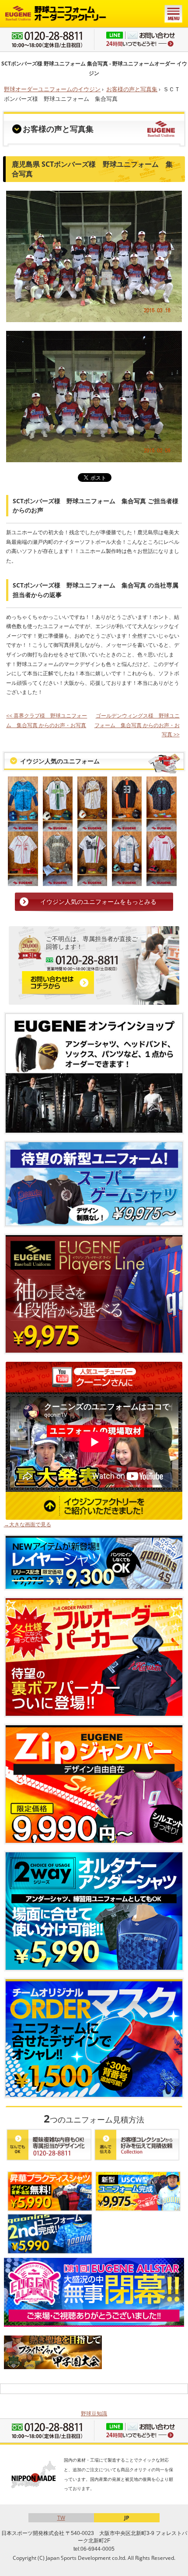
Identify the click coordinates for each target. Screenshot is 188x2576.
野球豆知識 (94, 2413)
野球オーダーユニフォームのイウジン (52, 89)
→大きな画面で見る (28, 1524)
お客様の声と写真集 (132, 89)
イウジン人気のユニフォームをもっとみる (98, 902)
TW (61, 2518)
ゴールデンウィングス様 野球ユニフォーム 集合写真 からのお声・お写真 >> (137, 725)
